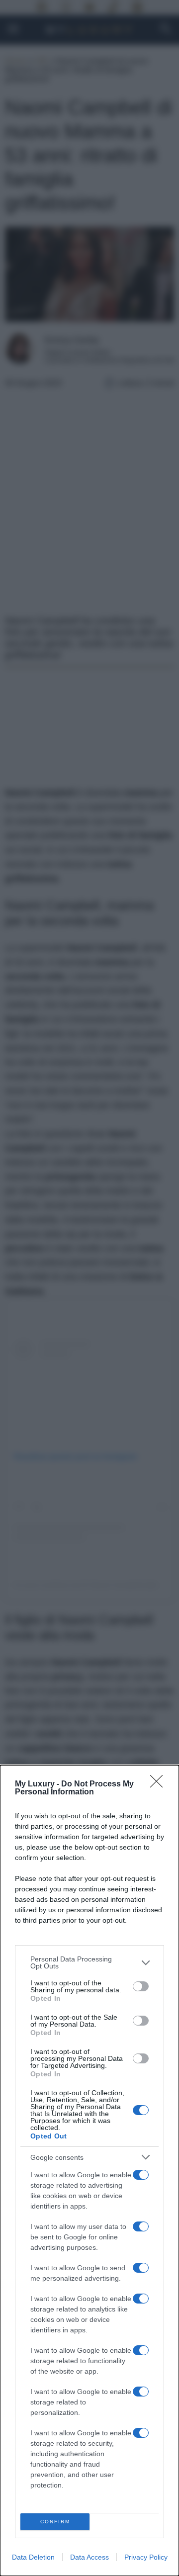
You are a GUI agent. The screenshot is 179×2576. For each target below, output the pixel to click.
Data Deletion (33, 2557)
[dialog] (89, 2171)
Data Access (89, 2557)
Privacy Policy (146, 2557)
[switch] (141, 1986)
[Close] (160, 1784)
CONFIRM (55, 2522)
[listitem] (89, 1962)
